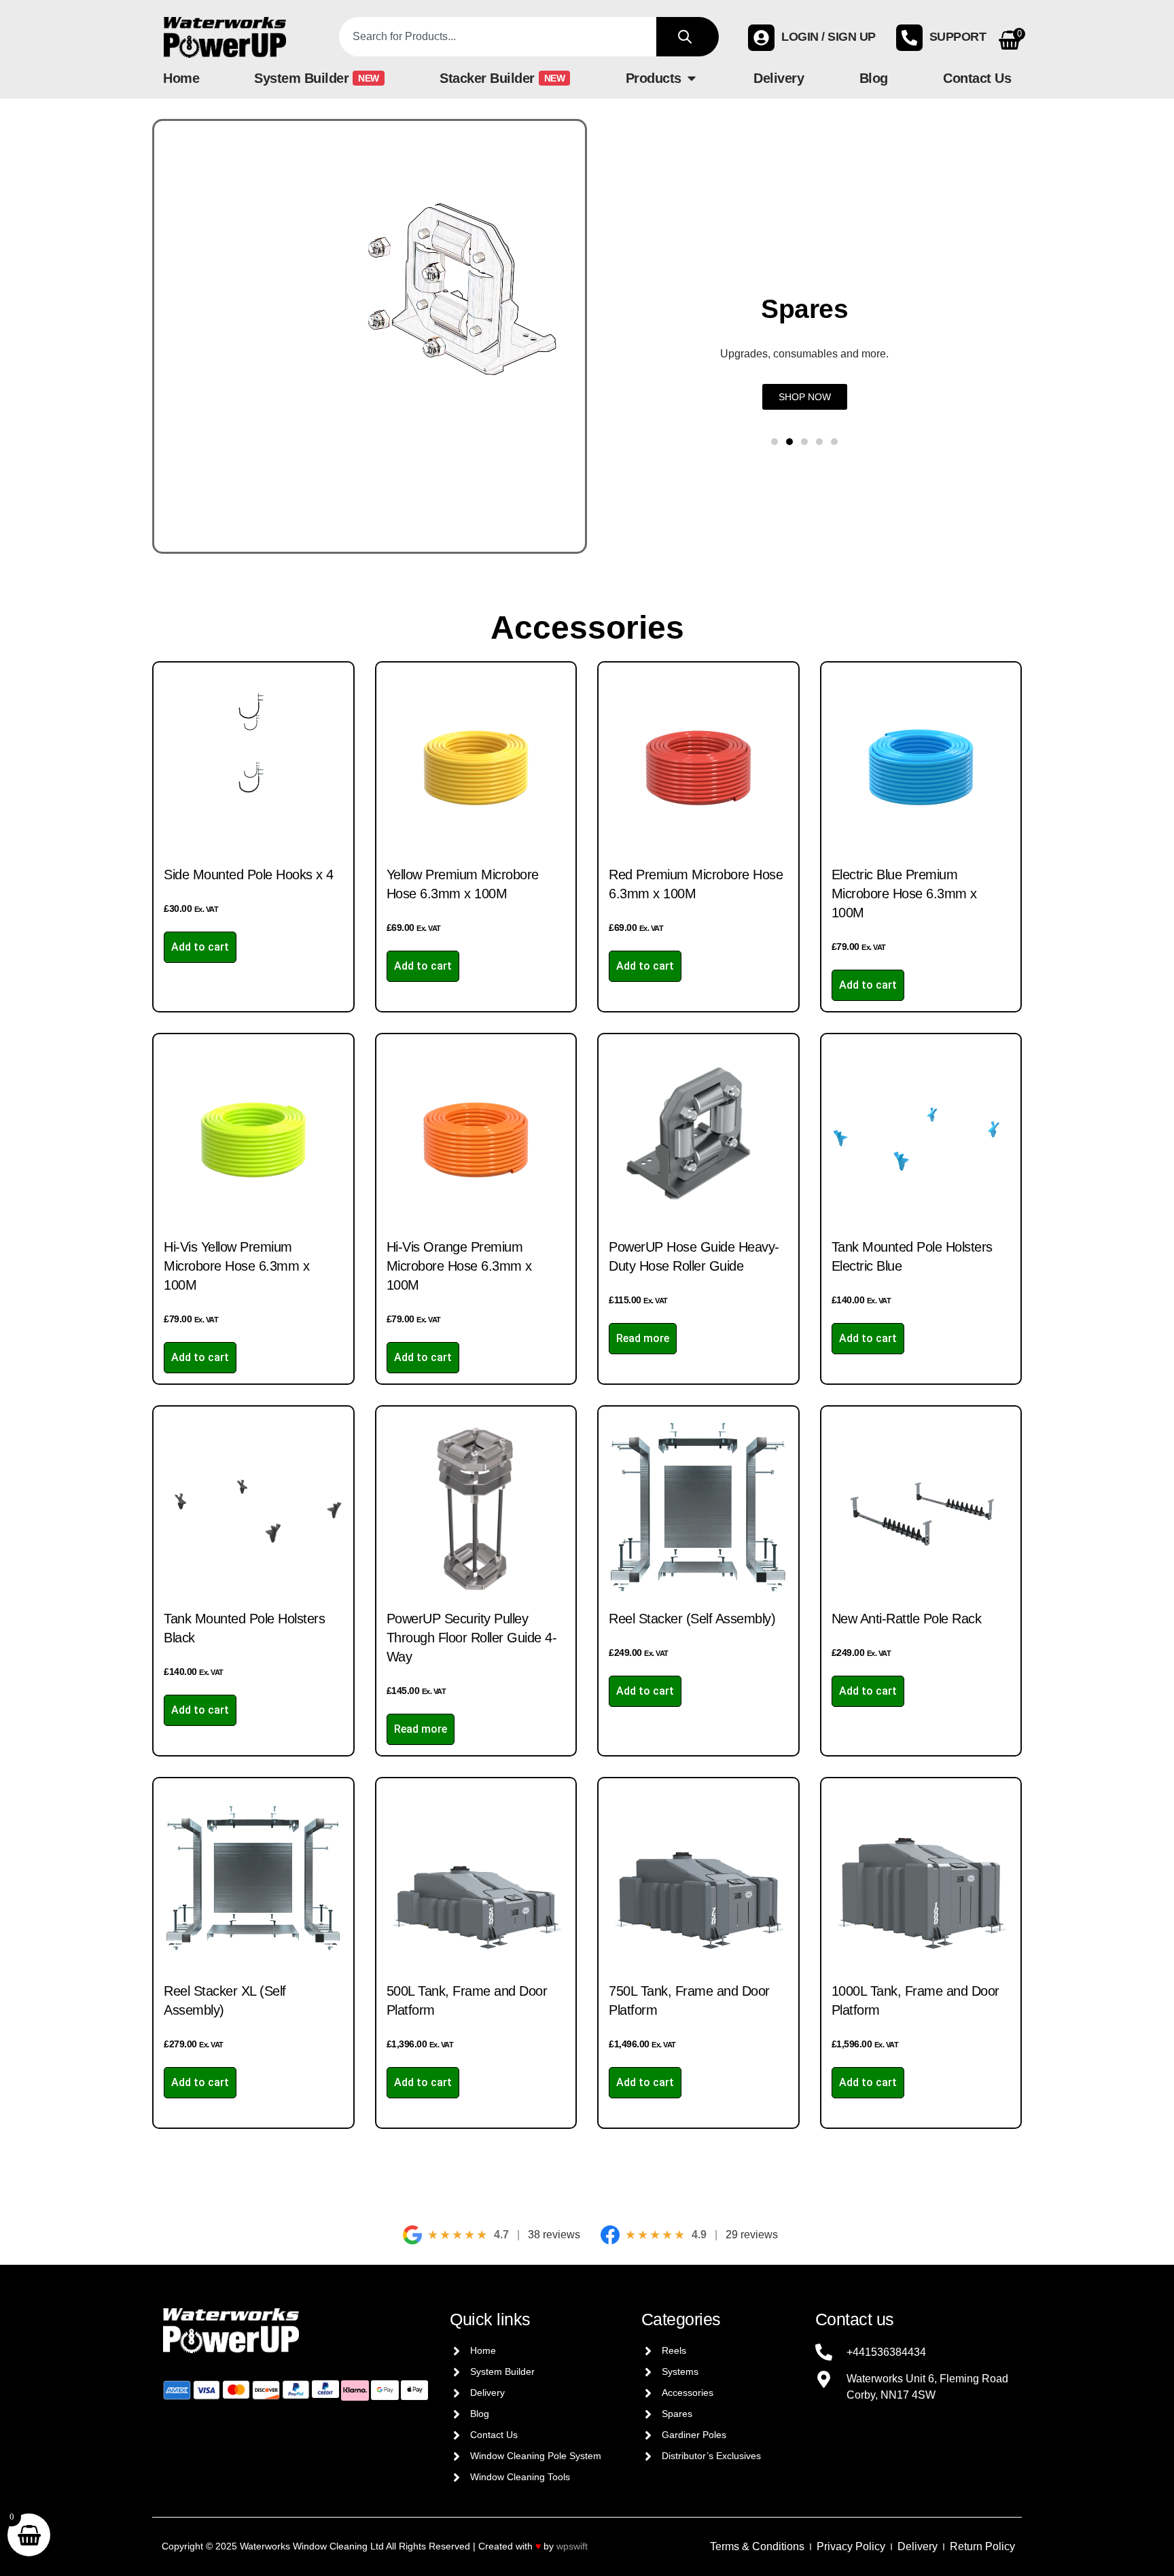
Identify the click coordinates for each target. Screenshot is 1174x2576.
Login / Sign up (829, 37)
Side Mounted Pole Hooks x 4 (249, 875)
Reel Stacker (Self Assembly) (692, 1619)
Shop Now (899, 397)
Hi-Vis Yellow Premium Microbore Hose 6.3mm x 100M (236, 1266)
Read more (643, 1338)
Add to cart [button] (200, 947)
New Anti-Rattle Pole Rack (907, 1619)
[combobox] (498, 37)
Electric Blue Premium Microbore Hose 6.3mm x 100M (904, 894)
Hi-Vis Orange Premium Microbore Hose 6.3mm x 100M (459, 1266)
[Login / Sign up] (761, 38)
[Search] (688, 37)
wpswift (572, 2546)
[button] (775, 442)
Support (958, 37)
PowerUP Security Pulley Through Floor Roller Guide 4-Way (472, 1638)
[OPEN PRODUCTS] (692, 78)
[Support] (909, 38)
